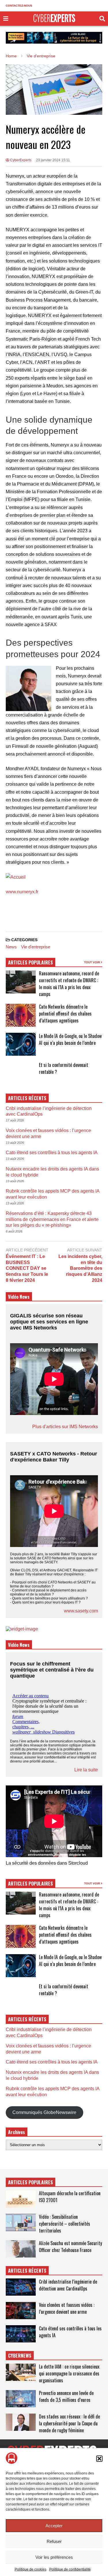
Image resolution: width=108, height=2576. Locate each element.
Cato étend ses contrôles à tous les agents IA (52, 1153)
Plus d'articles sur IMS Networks (65, 1427)
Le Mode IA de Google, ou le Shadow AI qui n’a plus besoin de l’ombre (70, 1039)
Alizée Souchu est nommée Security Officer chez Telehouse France (70, 2247)
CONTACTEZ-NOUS (19, 6)
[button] (99, 2459)
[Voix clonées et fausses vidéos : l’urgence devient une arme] (21, 2311)
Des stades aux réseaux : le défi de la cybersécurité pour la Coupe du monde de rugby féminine (69, 2423)
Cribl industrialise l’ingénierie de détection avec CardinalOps (68, 2285)
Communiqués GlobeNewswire (44, 2112)
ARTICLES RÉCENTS (27, 2271)
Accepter (54, 2526)
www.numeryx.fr (22, 892)
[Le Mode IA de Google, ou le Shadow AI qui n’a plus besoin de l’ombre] (21, 1044)
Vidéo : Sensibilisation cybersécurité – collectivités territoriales (65, 2224)
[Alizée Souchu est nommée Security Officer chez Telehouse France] (21, 2249)
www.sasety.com (81, 1611)
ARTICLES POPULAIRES (31, 962)
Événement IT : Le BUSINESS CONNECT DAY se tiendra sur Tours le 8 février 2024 (27, 1268)
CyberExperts (20, 160)
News (11, 947)
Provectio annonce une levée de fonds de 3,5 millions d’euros (66, 2396)
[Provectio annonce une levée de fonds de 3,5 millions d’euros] (21, 2399)
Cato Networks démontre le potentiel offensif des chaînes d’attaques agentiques (65, 1014)
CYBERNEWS (20, 2356)
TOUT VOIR (92, 962)
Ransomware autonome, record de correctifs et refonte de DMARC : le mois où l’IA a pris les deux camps (69, 984)
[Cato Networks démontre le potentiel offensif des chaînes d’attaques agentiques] (21, 1015)
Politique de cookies (31, 2569)
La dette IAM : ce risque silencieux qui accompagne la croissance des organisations (69, 2373)
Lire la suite (86, 1770)
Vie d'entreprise (36, 947)
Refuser (54, 2541)
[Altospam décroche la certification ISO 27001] (21, 2199)
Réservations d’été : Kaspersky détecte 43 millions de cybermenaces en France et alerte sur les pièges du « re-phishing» (52, 1219)
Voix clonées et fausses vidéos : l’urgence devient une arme (67, 2308)
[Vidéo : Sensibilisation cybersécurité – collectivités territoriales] (21, 2222)
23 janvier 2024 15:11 (53, 160)
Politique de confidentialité (70, 2569)
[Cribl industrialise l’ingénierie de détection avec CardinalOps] (21, 2287)
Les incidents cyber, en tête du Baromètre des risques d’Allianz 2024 (80, 1268)
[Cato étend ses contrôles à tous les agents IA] (21, 2334)
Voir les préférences (54, 2557)
